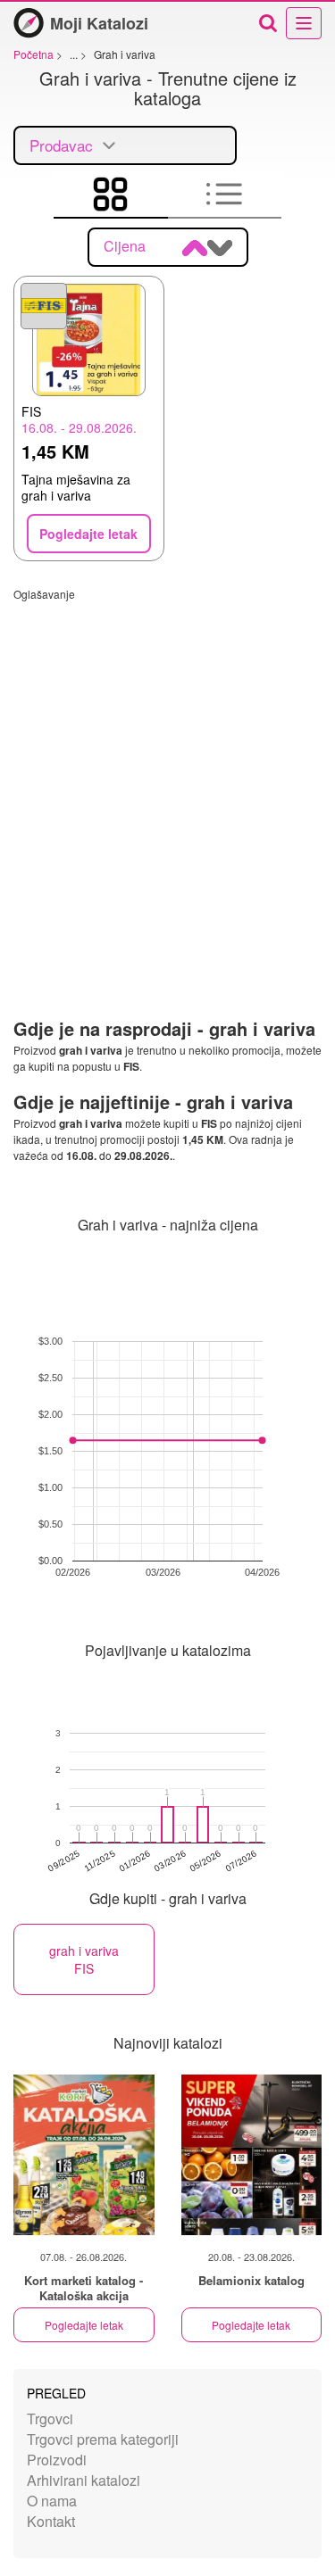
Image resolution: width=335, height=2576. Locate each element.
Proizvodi (57, 2460)
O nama (52, 2501)
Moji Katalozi (99, 23)
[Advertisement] (167, 769)
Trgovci (50, 2419)
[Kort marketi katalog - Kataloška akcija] (84, 2155)
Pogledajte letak (84, 2325)
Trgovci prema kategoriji (103, 2439)
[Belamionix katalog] (252, 2155)
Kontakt (51, 2521)
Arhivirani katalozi (84, 2480)
